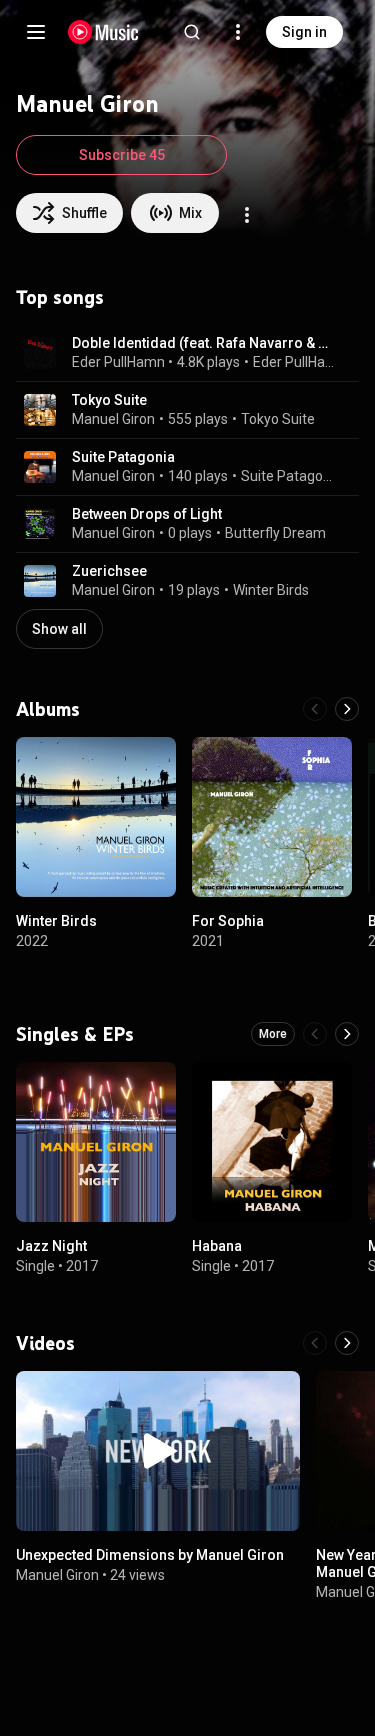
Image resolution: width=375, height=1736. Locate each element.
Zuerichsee (109, 571)
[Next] (347, 709)
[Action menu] (247, 215)
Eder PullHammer (127, 362)
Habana (217, 1246)
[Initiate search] (192, 32)
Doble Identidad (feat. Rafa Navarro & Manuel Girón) (204, 343)
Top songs (60, 297)
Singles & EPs (75, 1034)
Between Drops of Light (147, 514)
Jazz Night (51, 1246)
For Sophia (228, 921)
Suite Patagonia (123, 457)
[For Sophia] (272, 817)
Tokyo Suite (109, 400)
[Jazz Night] (96, 1142)
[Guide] (36, 32)
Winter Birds (271, 590)
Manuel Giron (113, 419)
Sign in (304, 32)
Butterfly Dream (275, 533)
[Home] (103, 32)
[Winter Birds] (96, 817)
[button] (40, 353)
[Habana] (272, 1142)
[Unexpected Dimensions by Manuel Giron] (158, 1451)
